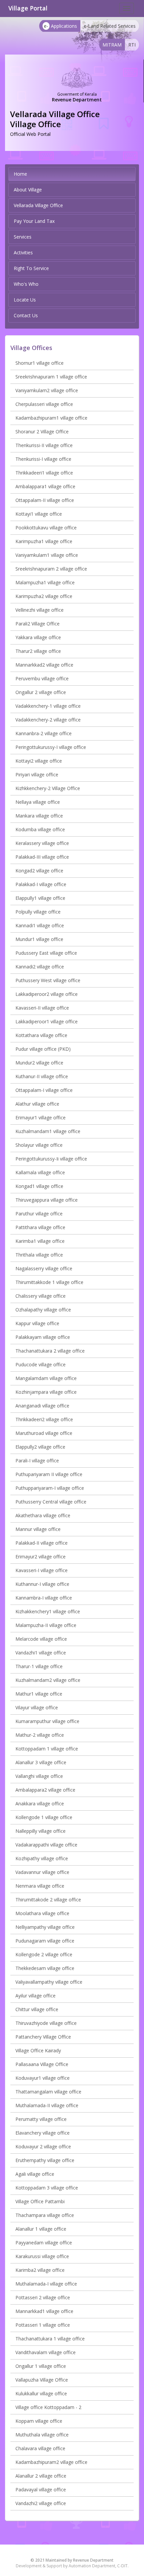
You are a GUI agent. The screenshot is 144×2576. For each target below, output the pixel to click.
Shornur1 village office (40, 363)
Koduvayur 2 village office (43, 2146)
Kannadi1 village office (40, 925)
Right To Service (31, 268)
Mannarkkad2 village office (44, 665)
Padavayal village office (41, 2489)
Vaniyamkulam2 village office (47, 390)
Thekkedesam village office (45, 1968)
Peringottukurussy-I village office (51, 747)
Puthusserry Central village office (51, 1502)
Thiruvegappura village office (47, 1200)
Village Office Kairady (38, 2050)
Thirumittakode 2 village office (48, 1900)
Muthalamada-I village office (46, 2284)
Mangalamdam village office (46, 1378)
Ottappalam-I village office (44, 1090)
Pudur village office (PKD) (43, 1049)
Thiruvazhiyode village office (46, 2023)
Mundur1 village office (39, 939)
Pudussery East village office (46, 953)
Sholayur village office (39, 1145)
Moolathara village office (42, 1913)
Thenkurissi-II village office (44, 445)
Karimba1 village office (40, 1241)
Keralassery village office (42, 843)
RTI (132, 45)
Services (23, 237)
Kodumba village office (40, 829)
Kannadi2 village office (40, 967)
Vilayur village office (37, 1707)
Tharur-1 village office (39, 1666)
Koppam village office (39, 2421)
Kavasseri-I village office (42, 1570)
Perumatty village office (41, 2119)
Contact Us (26, 315)
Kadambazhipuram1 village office (51, 418)
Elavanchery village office (43, 2133)
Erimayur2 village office (41, 1557)
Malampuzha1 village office (45, 582)
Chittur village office (37, 2009)
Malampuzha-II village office (46, 1625)
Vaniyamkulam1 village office (47, 555)
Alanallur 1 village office (41, 2229)
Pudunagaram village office (45, 1941)
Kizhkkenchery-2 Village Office (48, 788)
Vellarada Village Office (38, 205)
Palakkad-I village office (41, 884)
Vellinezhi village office (40, 610)
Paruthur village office (39, 1214)
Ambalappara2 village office (45, 1790)
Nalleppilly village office (41, 1831)
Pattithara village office (40, 1227)
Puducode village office (41, 1364)
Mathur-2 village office (40, 1735)
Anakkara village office (40, 1804)
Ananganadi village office (42, 1406)
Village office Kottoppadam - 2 (48, 2407)
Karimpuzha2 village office (44, 596)
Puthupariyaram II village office (49, 1474)
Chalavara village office (40, 2448)
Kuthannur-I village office (42, 1584)
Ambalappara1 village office (45, 486)
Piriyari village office (37, 775)
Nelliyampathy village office (45, 1927)
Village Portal (28, 8)
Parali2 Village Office (38, 624)
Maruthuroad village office (44, 1433)
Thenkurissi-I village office (43, 459)
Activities (23, 252)
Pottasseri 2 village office (43, 2297)
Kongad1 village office (39, 1186)
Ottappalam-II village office (45, 500)
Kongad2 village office (39, 871)
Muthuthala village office (42, 2435)
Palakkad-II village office (42, 1543)
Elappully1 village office (40, 898)
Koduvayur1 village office (43, 2078)
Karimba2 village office (40, 2270)
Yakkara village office (38, 637)
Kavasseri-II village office (42, 1008)
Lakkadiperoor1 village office (47, 1021)
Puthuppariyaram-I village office (50, 1488)
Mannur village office (38, 1529)
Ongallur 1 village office (41, 2366)
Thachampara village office (45, 2215)
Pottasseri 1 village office (43, 2325)
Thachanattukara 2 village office (50, 1351)
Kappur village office (37, 1323)
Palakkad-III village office (42, 857)
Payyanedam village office (44, 2243)
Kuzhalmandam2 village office (48, 1680)
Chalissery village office (41, 1296)
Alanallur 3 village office (41, 1762)
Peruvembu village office (42, 678)
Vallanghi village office (39, 1776)
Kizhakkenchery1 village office (48, 1611)
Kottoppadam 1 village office (47, 1749)
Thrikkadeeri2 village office (44, 1419)
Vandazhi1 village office (41, 1653)
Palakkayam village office (43, 1337)
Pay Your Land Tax (34, 221)
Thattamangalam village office (48, 2092)
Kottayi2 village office (39, 761)
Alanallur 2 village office (41, 2476)
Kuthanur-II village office (42, 1076)
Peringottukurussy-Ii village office (51, 1159)
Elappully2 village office (40, 1447)
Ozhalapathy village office (43, 1310)
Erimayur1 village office (41, 1118)
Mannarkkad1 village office (44, 2311)
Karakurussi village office (42, 2256)
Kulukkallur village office (41, 2393)
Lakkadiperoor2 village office (47, 994)
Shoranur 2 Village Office (42, 432)
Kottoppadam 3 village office (47, 2188)
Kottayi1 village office (39, 514)
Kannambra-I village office (44, 1598)
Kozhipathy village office (42, 1858)
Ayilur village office (35, 1996)
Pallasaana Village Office (42, 2064)
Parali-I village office (37, 1461)
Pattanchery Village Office (43, 2037)
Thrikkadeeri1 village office (44, 473)
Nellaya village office (38, 802)
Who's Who (26, 284)
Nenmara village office (40, 1886)
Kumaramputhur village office (47, 1721)
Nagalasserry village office (44, 1268)
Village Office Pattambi (40, 2201)
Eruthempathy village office (45, 2160)
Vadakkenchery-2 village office (48, 720)
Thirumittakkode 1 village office (49, 1282)
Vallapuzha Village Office (42, 2380)
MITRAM (112, 45)
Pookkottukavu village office (46, 528)
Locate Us (25, 300)
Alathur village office (37, 1104)
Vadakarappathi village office (46, 1845)
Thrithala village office (39, 1255)
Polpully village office (38, 912)
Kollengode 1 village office (44, 1817)
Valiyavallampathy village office (49, 1982)
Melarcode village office (41, 1639)
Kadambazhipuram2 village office (51, 2462)
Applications (60, 26)
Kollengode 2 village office (44, 1954)
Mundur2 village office (39, 1063)
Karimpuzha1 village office (44, 541)
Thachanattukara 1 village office (50, 2339)
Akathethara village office (43, 1515)
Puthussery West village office (48, 980)
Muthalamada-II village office (47, 2105)
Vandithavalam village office (46, 2352)
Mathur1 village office (39, 1694)
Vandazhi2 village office (41, 2503)
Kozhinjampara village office (46, 1392)
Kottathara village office (41, 1035)
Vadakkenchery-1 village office (48, 706)
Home (20, 174)
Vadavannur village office (42, 1872)
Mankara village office (39, 816)
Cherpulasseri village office (44, 404)
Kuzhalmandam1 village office (48, 1131)
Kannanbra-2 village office (44, 733)
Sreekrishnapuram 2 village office (51, 569)
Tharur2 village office (38, 651)
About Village (28, 190)
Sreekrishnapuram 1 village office (51, 377)
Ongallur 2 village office (41, 692)
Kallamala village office (40, 1172)
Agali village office (35, 2174)
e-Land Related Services (110, 26)
